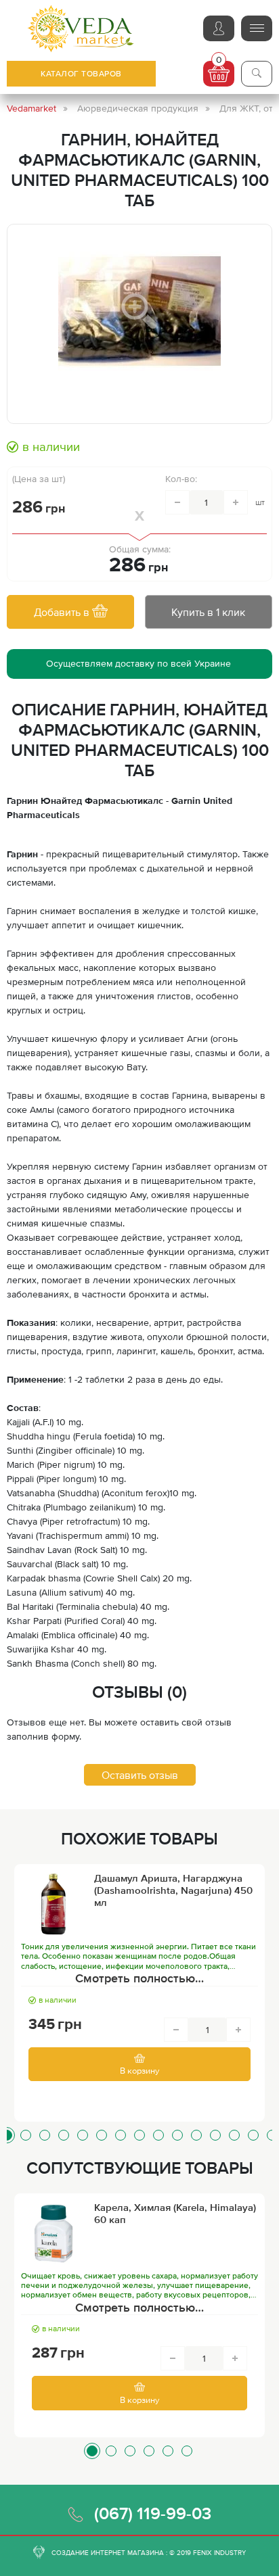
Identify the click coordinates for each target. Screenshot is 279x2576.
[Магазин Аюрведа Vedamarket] (81, 29)
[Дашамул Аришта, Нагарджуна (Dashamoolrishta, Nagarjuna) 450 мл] (53, 1905)
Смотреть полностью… (139, 1978)
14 (253, 2135)
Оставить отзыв (140, 1775)
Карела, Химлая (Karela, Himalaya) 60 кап (175, 2213)
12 (215, 2135)
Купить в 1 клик (208, 612)
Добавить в (63, 612)
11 (196, 2135)
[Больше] (236, 502)
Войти (219, 28)
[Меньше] (177, 502)
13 (234, 2135)
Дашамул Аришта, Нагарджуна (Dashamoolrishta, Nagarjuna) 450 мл (173, 1890)
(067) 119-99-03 (153, 2513)
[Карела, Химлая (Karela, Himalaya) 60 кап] (53, 2234)
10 (177, 2135)
